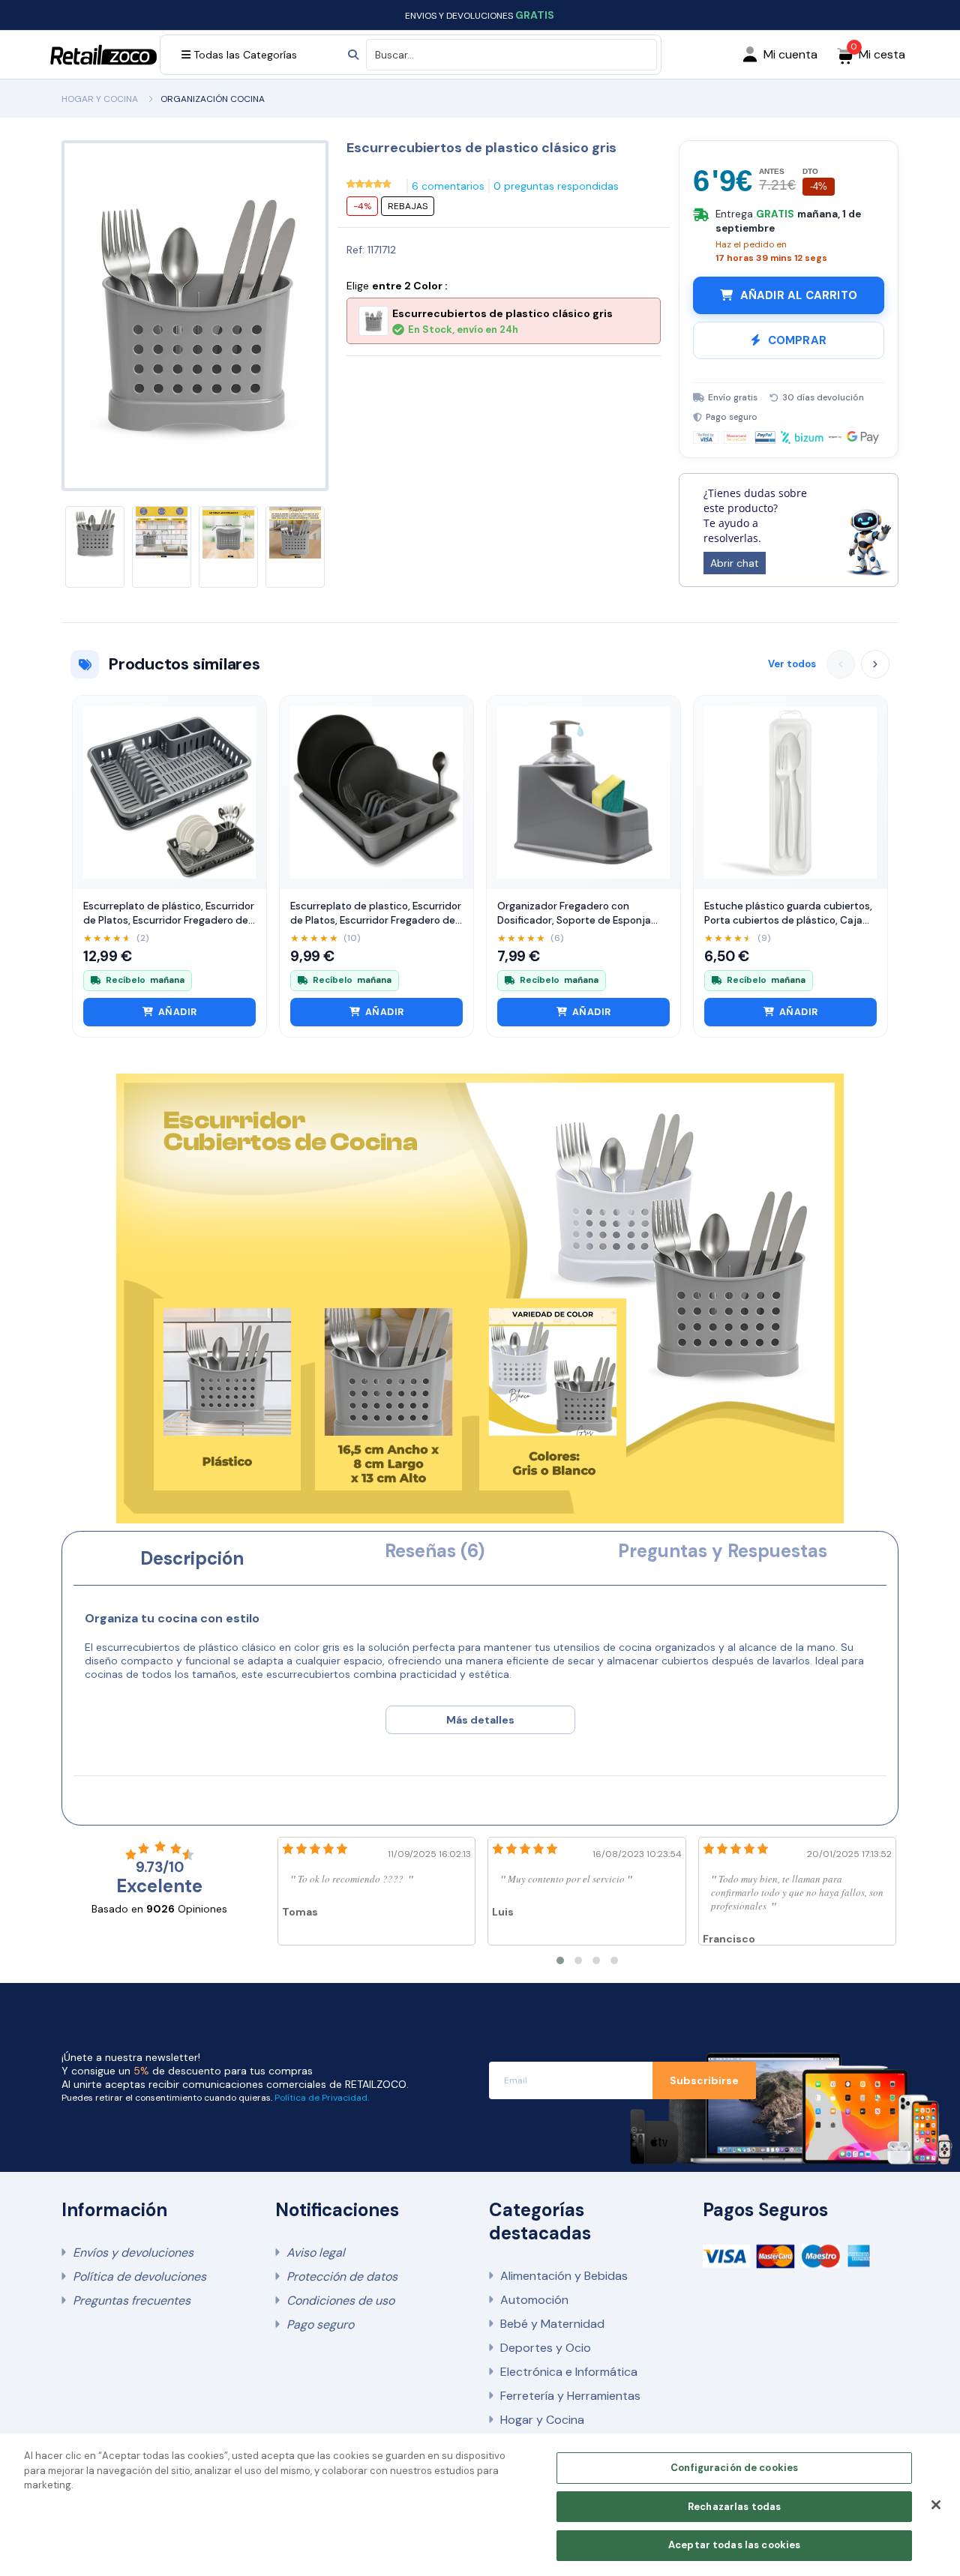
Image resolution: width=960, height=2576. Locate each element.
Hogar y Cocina (542, 2420)
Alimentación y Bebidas (564, 2276)
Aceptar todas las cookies (734, 2545)
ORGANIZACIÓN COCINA (213, 99)
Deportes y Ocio (546, 2348)
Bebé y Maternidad (552, 2324)
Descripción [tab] (192, 1558)
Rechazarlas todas (734, 2507)
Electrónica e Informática (569, 2372)
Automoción (534, 2300)
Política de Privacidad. (322, 2098)
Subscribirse (704, 2080)
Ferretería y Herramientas (570, 2396)
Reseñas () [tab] (435, 1551)
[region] (480, 2505)
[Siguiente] (875, 664)
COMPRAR (797, 340)
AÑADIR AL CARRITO (799, 295)
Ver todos (792, 664)
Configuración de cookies (734, 2468)
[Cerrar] (936, 2505)
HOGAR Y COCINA (100, 99)
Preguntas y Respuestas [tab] (723, 1551)
